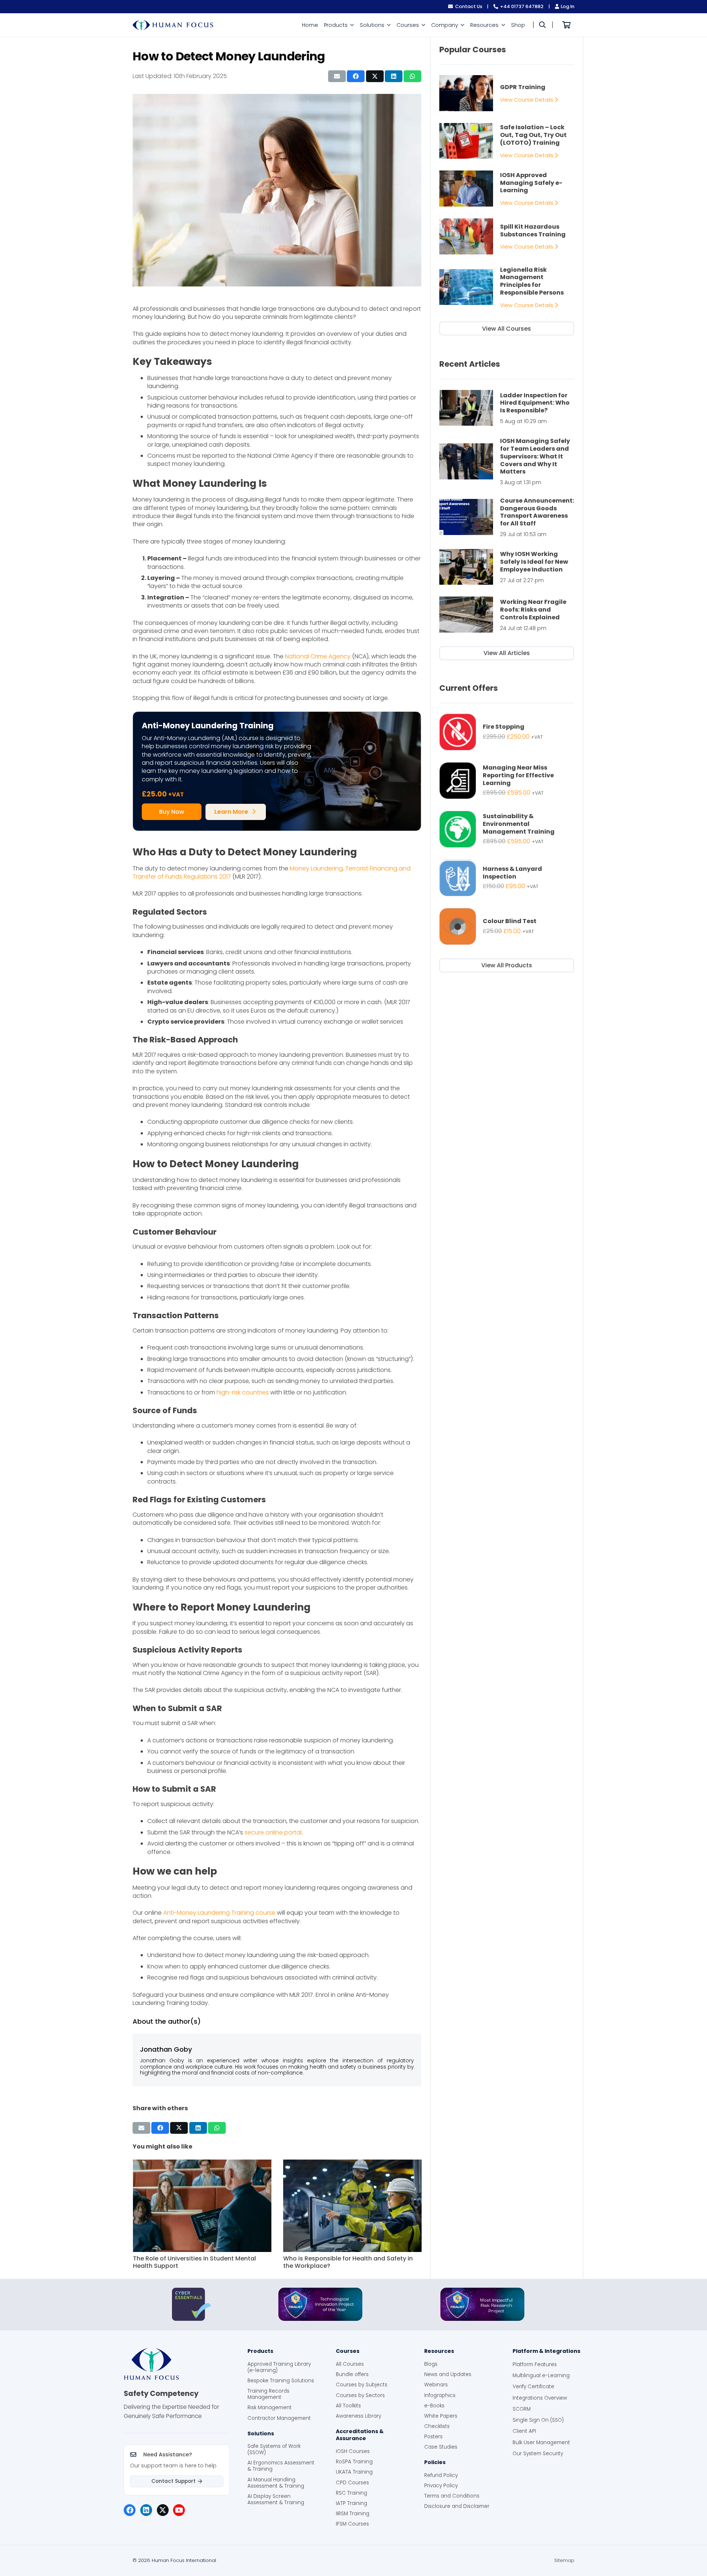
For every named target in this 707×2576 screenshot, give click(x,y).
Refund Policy (441, 2475)
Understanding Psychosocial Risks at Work (347, 2258)
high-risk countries (243, 1392)
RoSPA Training (354, 2462)
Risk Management (270, 2408)
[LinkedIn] (146, 2510)
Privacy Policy (441, 2486)
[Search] (542, 25)
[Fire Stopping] (507, 732)
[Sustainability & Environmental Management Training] (507, 829)
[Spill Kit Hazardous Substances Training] (507, 236)
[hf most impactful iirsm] (482, 2304)
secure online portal (273, 1832)
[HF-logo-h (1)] (173, 25)
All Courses (350, 2364)
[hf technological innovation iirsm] (320, 2304)
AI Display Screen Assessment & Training (276, 2499)
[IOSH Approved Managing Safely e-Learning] (507, 189)
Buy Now (172, 812)
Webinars (436, 2385)
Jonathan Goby (166, 2049)
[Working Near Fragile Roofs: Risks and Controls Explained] (507, 615)
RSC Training (351, 2493)
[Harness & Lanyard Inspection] (507, 878)
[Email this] (337, 76)
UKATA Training (354, 2472)
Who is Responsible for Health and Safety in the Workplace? (198, 2262)
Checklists (437, 2426)
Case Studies (441, 2447)
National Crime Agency (318, 656)
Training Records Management (268, 2394)
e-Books (434, 2406)
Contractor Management (279, 2418)
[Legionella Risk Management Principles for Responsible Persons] (507, 287)
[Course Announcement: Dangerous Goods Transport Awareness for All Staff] (507, 517)
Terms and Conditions (452, 2496)
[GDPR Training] (507, 93)
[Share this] (356, 76)
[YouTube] (179, 2510)
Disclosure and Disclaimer (457, 2506)
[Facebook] (130, 2510)
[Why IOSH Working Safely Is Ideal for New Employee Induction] (507, 567)
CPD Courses (352, 2483)
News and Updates (448, 2374)
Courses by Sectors (360, 2395)
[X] (163, 2510)
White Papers (441, 2416)
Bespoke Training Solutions (281, 2381)
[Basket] (566, 25)
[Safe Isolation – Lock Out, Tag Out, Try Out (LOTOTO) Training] (507, 141)
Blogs (431, 2364)
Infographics (440, 2395)
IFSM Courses (352, 2524)
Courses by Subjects (362, 2385)
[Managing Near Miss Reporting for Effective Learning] (507, 781)
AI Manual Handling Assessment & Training (276, 2483)
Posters (433, 2437)
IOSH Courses (353, 2451)
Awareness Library (358, 2416)
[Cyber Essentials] (191, 2304)
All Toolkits (348, 2406)
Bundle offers (352, 2374)
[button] (352, 25)
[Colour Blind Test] (507, 926)
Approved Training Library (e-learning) (279, 2367)
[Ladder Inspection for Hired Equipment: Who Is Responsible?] (507, 408)
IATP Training (351, 2503)
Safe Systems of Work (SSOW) (274, 2449)
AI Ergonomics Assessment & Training (281, 2466)
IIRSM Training (353, 2514)
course (219, 1913)
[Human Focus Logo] (177, 2364)
